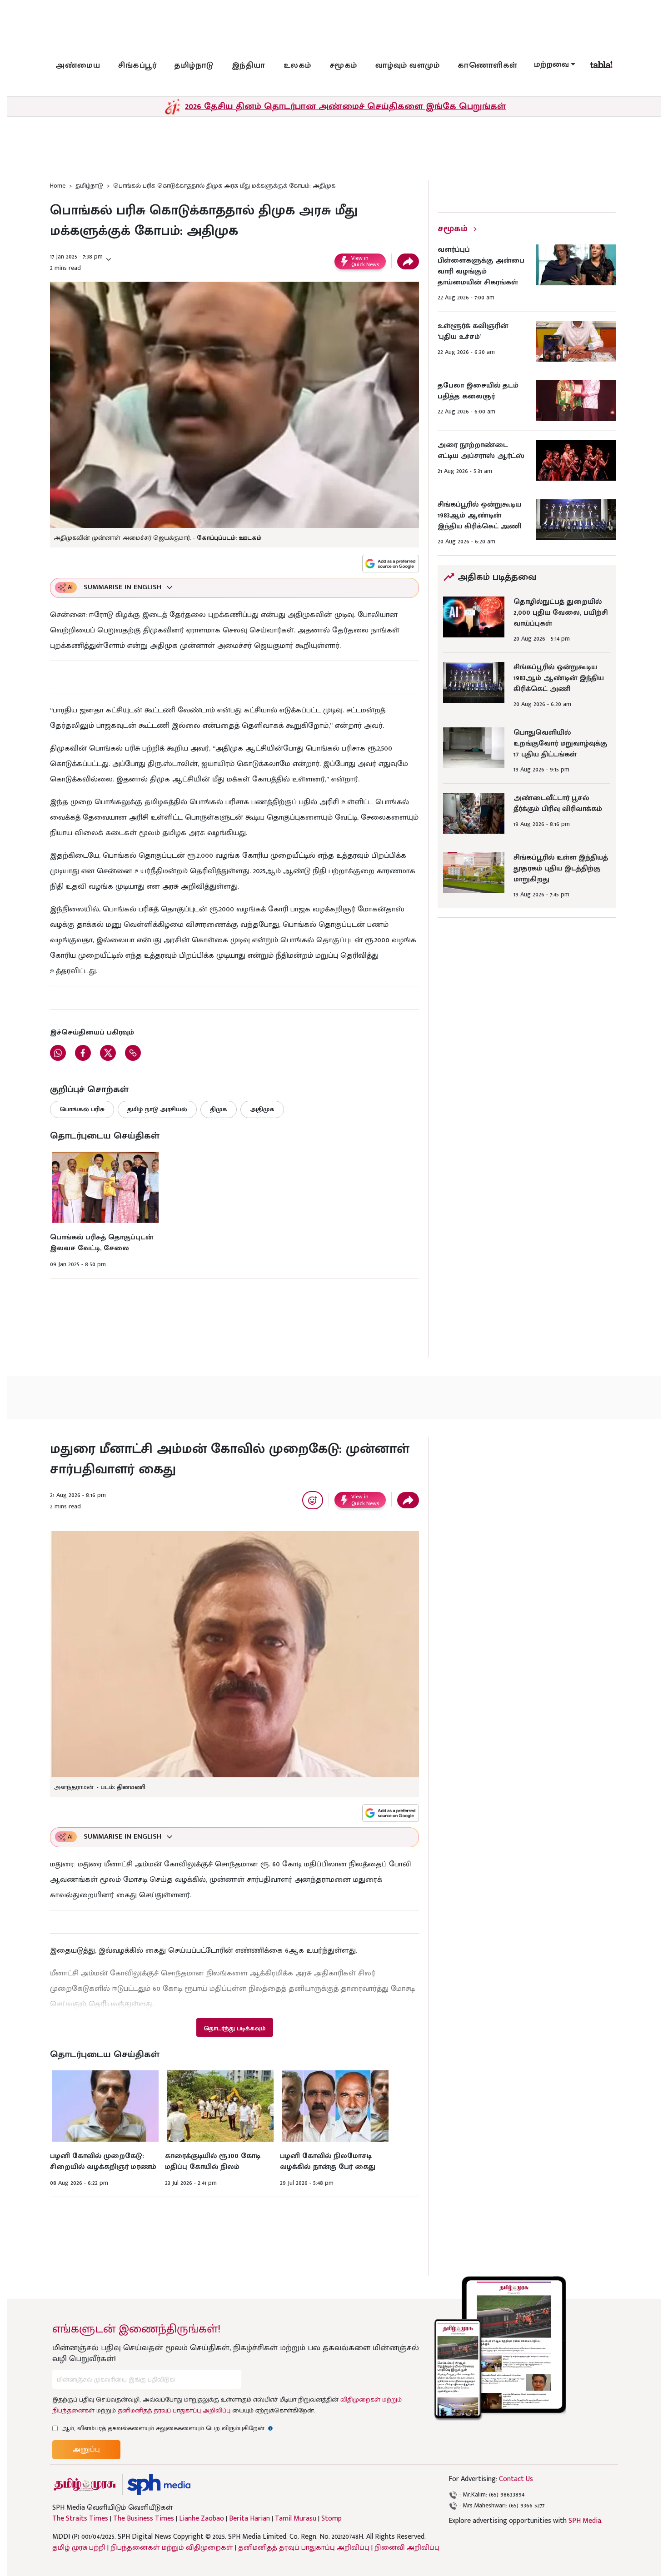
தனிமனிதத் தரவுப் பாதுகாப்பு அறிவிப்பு (174, 2410)
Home (58, 186)
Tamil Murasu (296, 2519)
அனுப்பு (86, 2449)
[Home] (159, 2484)
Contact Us (516, 2479)
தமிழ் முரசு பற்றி (79, 2548)
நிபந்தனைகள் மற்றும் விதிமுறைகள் (172, 2548)
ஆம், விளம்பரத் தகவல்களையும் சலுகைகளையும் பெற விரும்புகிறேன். (167, 2428)
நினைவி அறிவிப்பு (407, 2548)
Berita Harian (249, 2519)
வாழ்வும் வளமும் (408, 65)
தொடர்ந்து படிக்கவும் (234, 2028)
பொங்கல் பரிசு (82, 1109)
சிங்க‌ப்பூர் (137, 65)
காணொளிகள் (488, 65)
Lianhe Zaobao (202, 2519)
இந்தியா (249, 65)
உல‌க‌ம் (297, 65)
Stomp (332, 2519)
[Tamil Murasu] (85, 2484)
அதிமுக (262, 1109)
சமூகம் (343, 65)
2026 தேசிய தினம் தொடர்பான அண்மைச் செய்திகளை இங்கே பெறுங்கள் (345, 106)
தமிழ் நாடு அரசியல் (157, 1109)
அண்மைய (78, 65)
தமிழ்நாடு (194, 65)
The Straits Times (80, 2519)
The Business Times (144, 2519)
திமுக (219, 1109)
